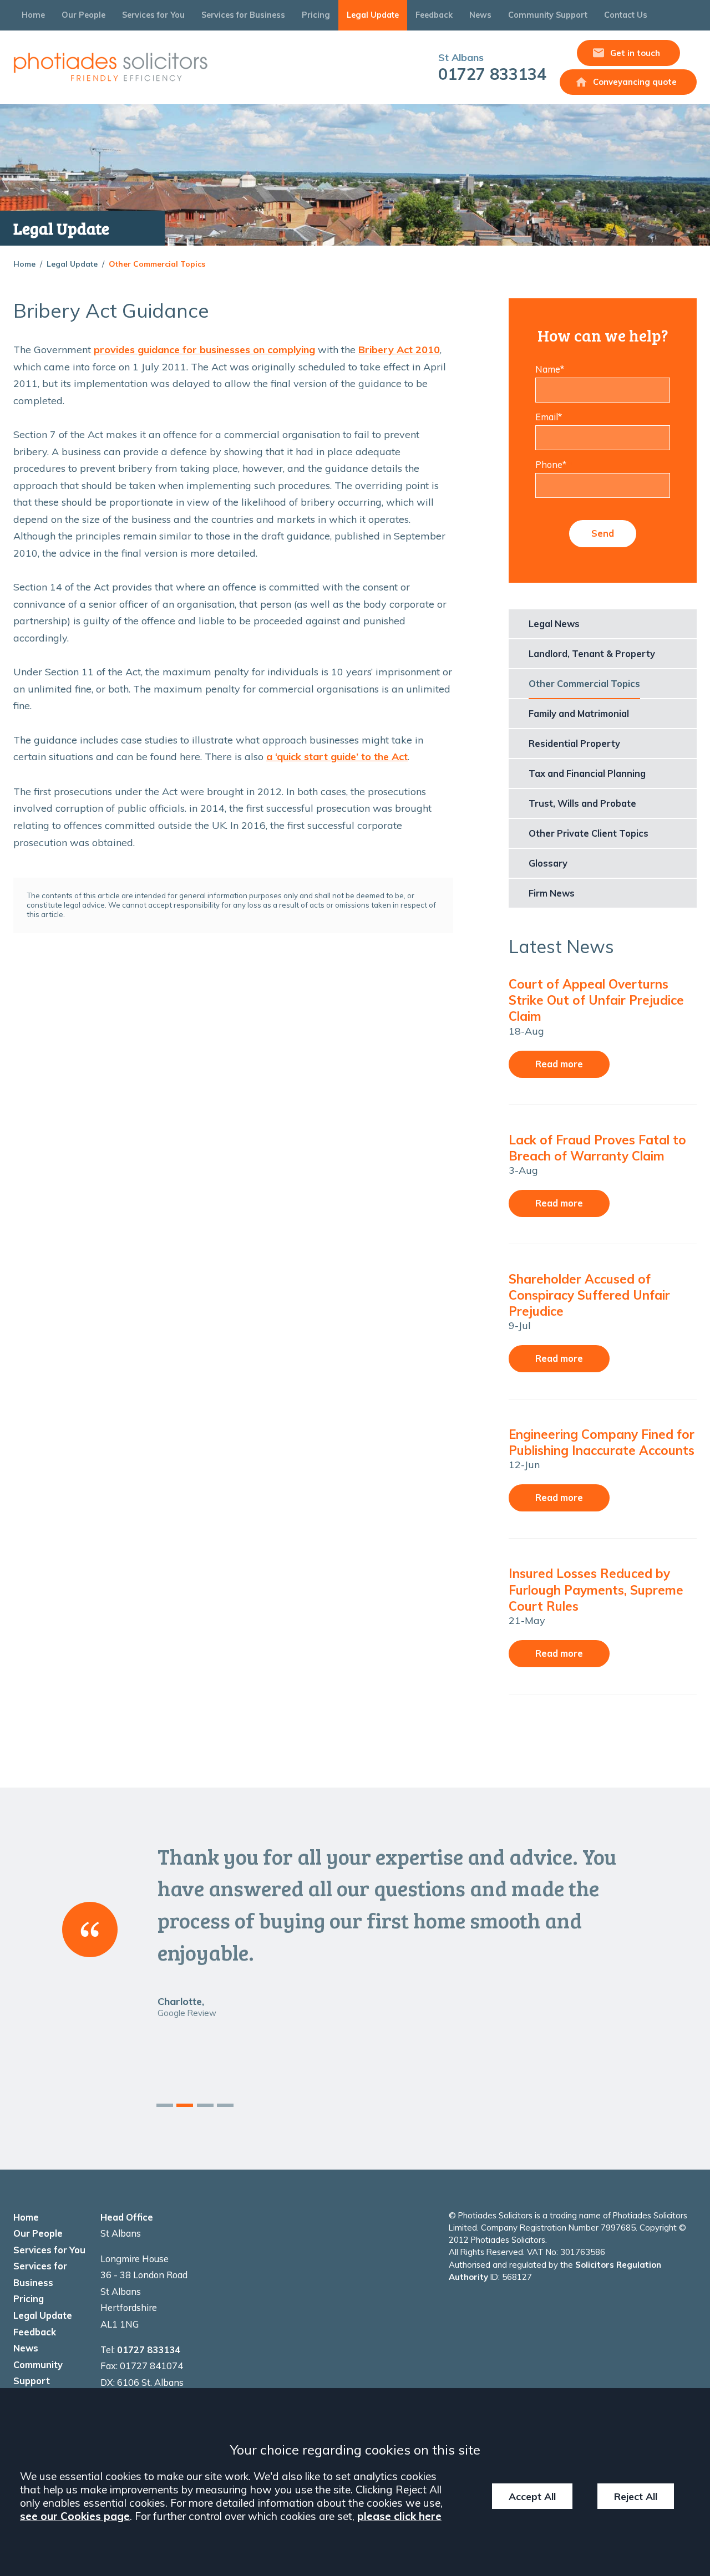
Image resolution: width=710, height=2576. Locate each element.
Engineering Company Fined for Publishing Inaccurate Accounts (602, 1442)
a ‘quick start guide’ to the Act (337, 757)
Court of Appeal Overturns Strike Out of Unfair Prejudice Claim (596, 1000)
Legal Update (373, 15)
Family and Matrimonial (579, 714)
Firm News (552, 893)
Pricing (316, 15)
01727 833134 (492, 67)
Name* (550, 369)
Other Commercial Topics (157, 264)
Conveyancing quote (635, 82)
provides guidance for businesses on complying (204, 350)
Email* (549, 417)
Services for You (153, 15)
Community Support (548, 15)
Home (33, 15)
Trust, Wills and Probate (582, 803)
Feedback (434, 15)
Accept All (532, 2496)
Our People (83, 15)
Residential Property (574, 744)
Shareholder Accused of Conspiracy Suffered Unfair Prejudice (589, 1295)
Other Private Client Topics (589, 833)
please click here (399, 2516)
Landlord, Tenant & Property (592, 654)
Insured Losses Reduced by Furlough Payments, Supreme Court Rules (596, 1589)
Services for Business (243, 15)
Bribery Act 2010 (399, 350)
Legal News (554, 624)
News (480, 15)
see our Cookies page (75, 2516)
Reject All (636, 2496)
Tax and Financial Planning (587, 773)
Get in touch (635, 53)
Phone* (551, 465)
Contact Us (626, 15)
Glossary (548, 863)
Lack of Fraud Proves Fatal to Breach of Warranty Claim (597, 1148)
